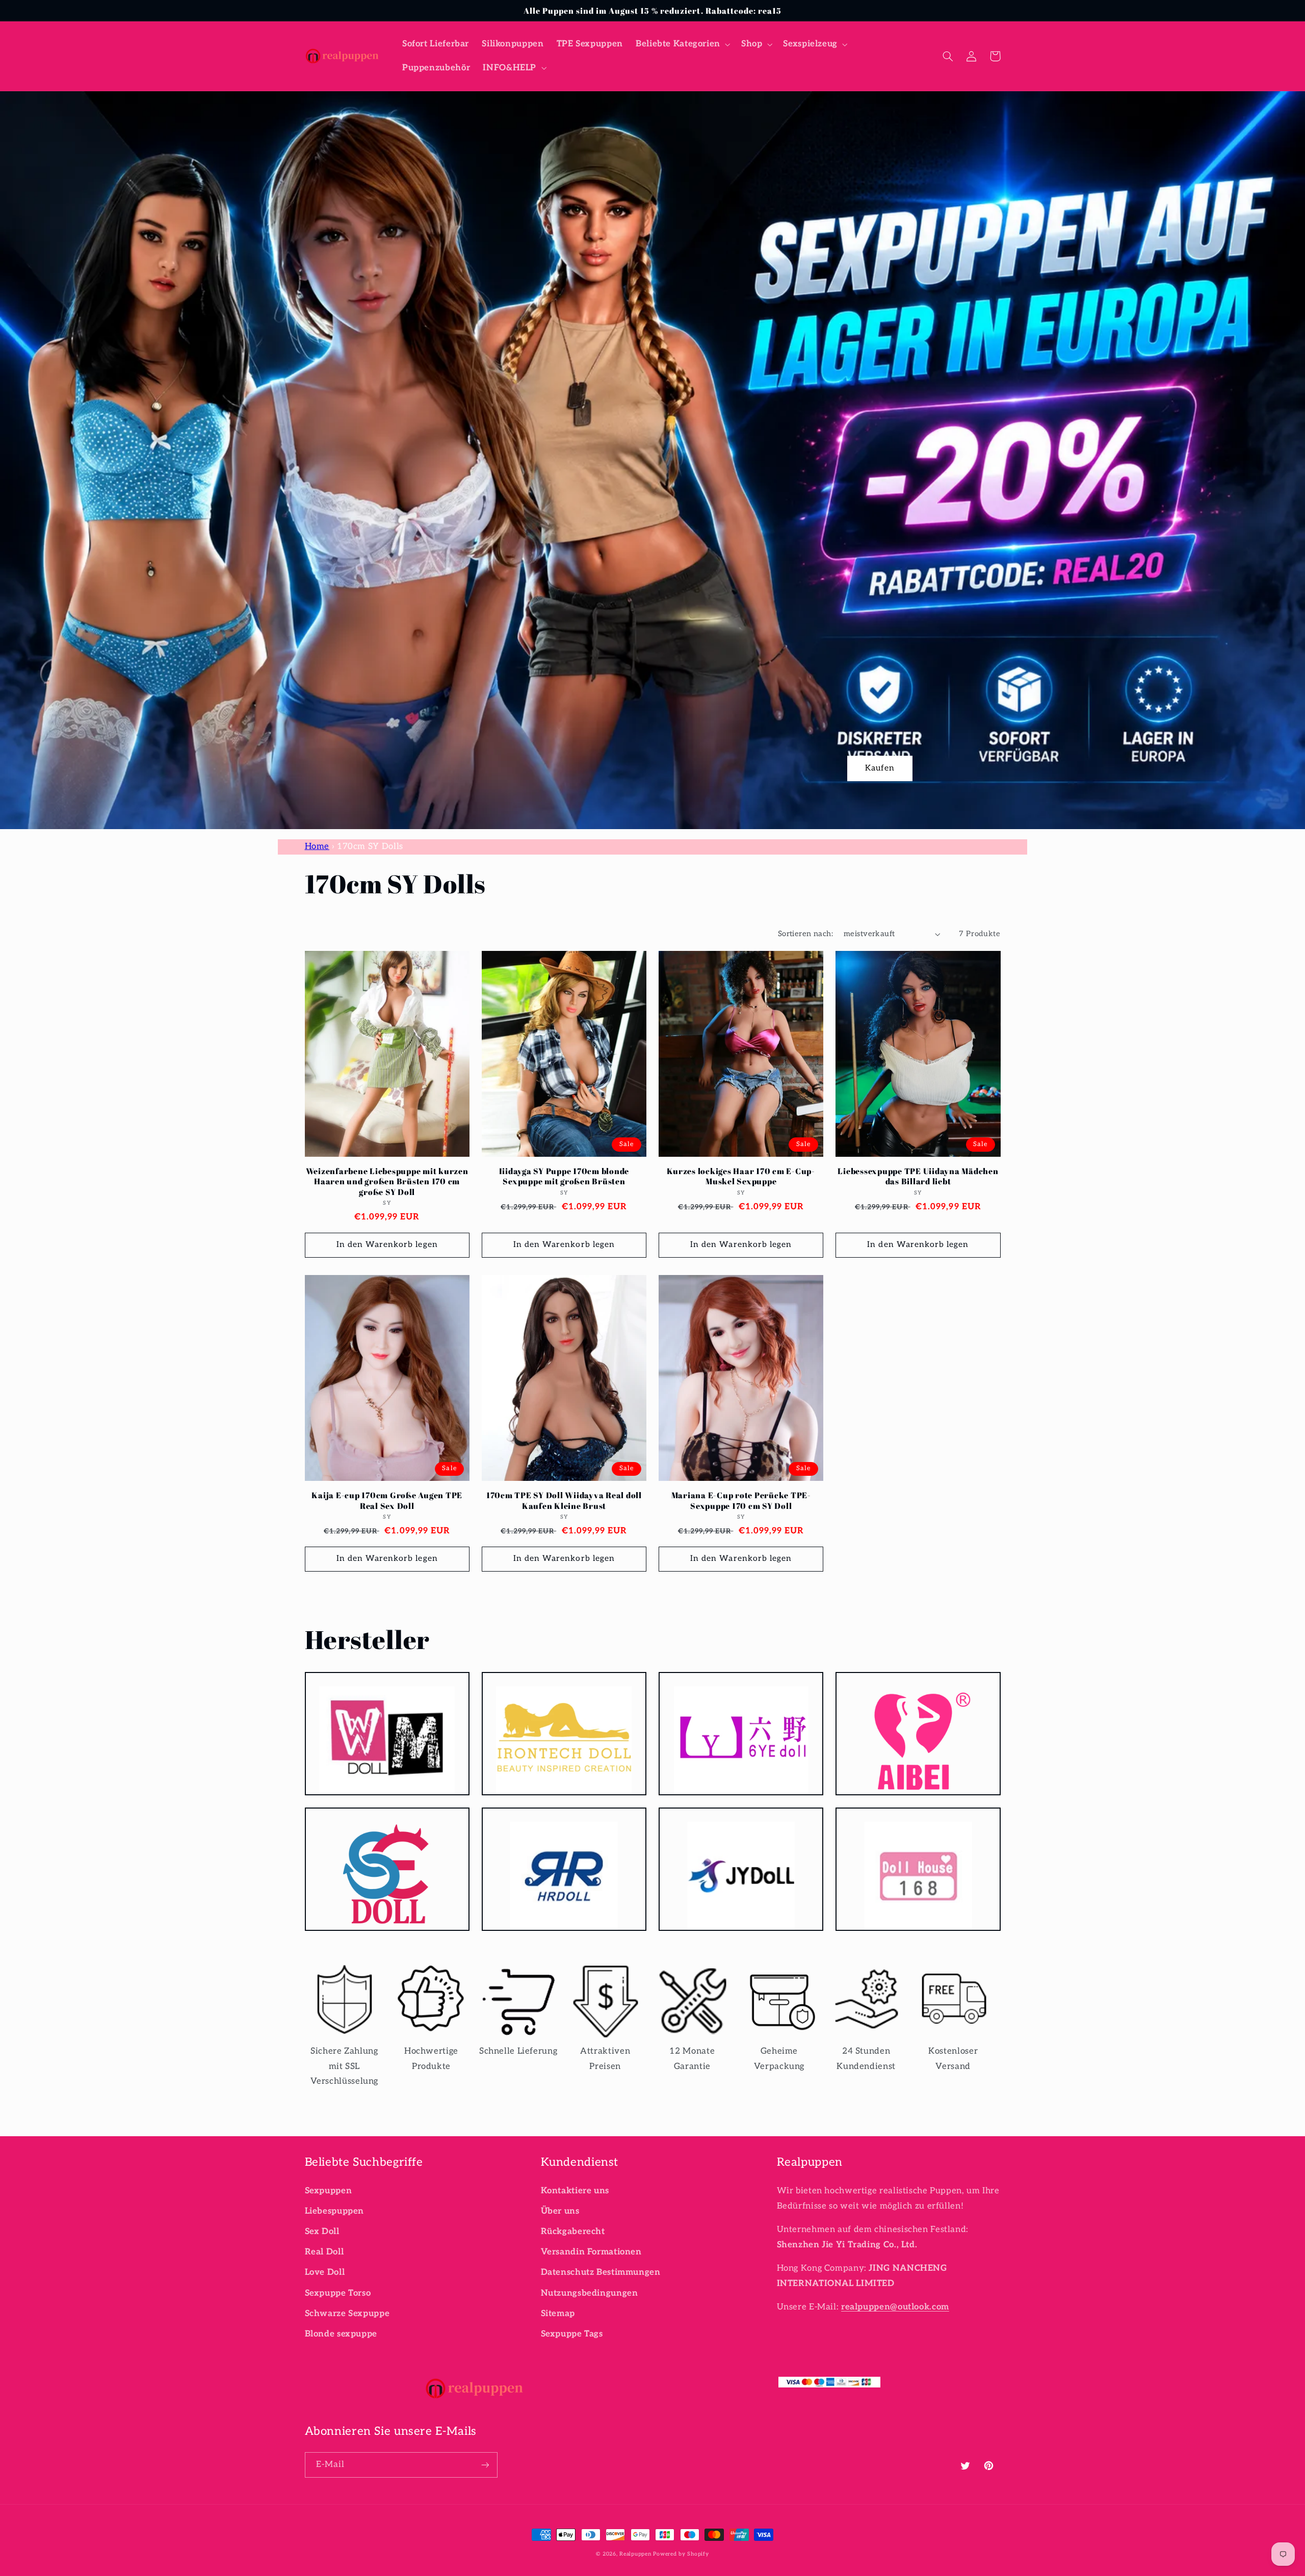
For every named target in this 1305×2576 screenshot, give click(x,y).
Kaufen (880, 768)
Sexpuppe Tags (572, 2334)
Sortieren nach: (805, 934)
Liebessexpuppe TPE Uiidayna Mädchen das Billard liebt (918, 1176)
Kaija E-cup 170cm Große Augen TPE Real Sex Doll (387, 1501)
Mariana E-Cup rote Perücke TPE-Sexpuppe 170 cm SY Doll (741, 1501)
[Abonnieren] (485, 2465)
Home (317, 846)
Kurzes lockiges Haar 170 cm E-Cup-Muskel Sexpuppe (741, 1176)
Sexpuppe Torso (338, 2293)
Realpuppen (635, 2554)
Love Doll (325, 2272)
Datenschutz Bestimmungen (601, 2272)
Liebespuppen (335, 2211)
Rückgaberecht (573, 2232)
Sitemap (558, 2314)
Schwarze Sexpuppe (347, 2314)
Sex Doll (322, 2232)
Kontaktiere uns (575, 2191)
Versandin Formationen (591, 2252)
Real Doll (324, 2252)
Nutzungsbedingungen (590, 2293)
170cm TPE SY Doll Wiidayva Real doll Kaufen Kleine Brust (564, 1501)
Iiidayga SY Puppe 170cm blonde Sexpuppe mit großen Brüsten (564, 1176)
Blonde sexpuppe (341, 2334)
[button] (682, 44)
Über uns (560, 2211)
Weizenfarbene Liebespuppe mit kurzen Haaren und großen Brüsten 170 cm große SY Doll (387, 1181)
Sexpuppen (329, 2191)
